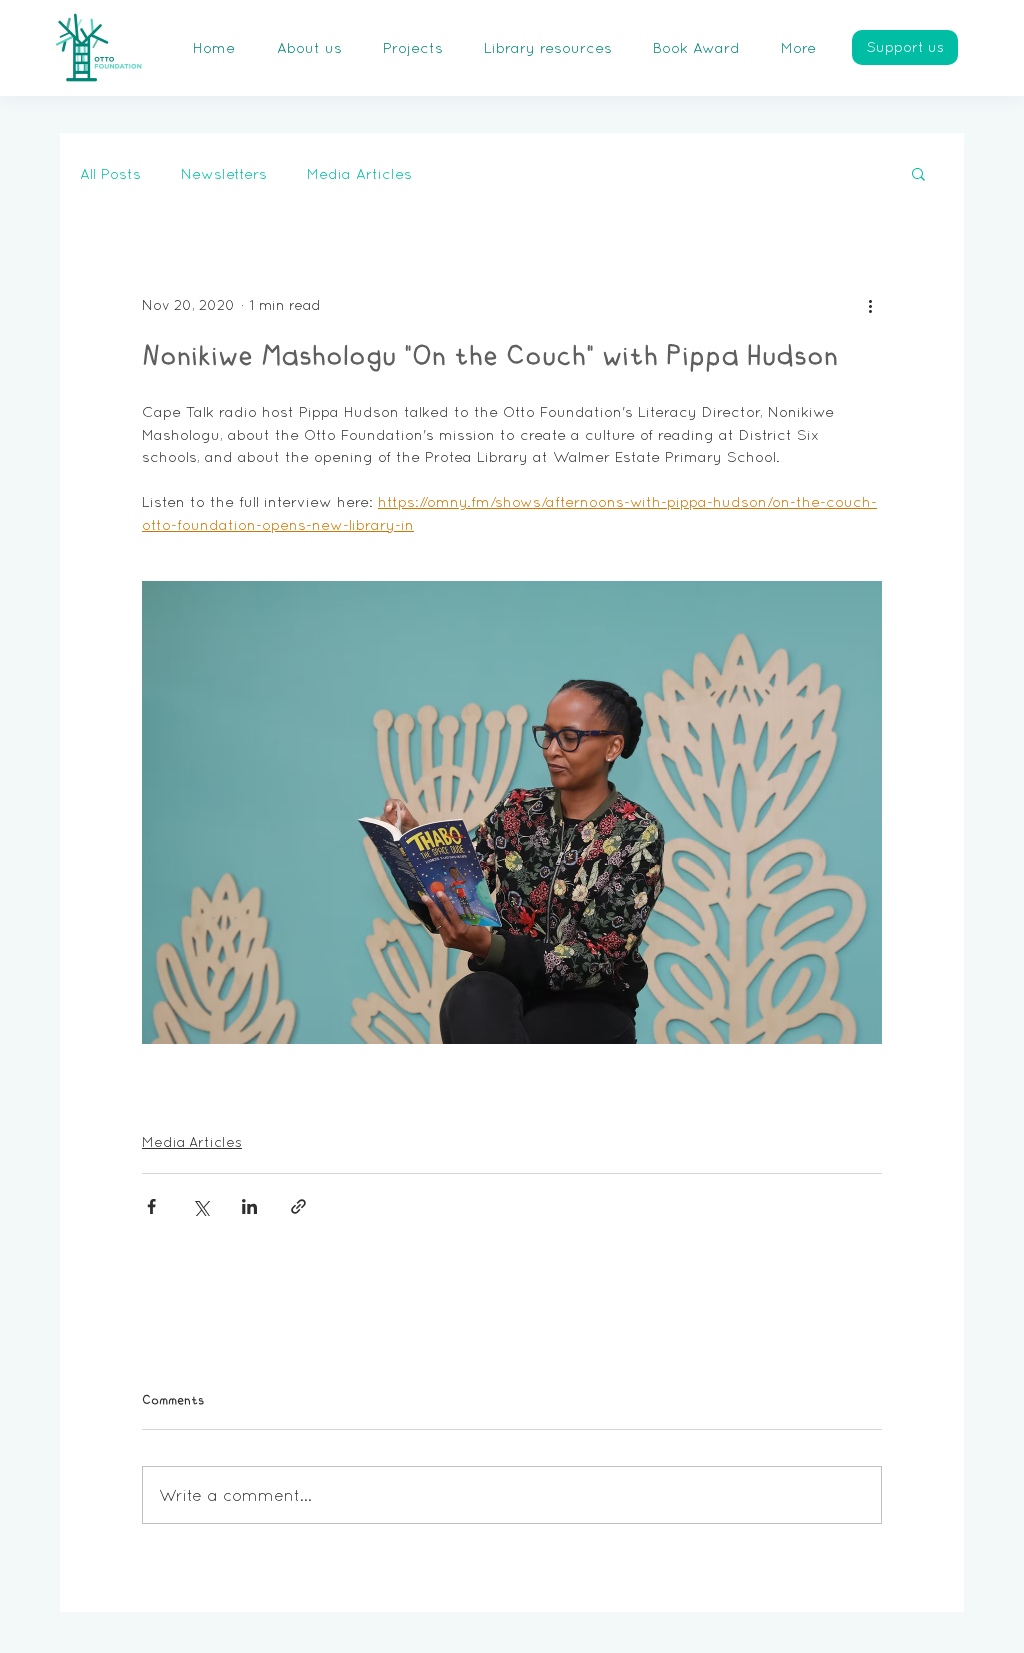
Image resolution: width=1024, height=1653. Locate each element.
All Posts (110, 173)
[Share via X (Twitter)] (200, 1206)
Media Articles (359, 173)
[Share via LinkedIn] (249, 1206)
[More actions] (870, 305)
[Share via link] (298, 1206)
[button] (918, 173)
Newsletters (224, 173)
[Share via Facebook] (151, 1206)
